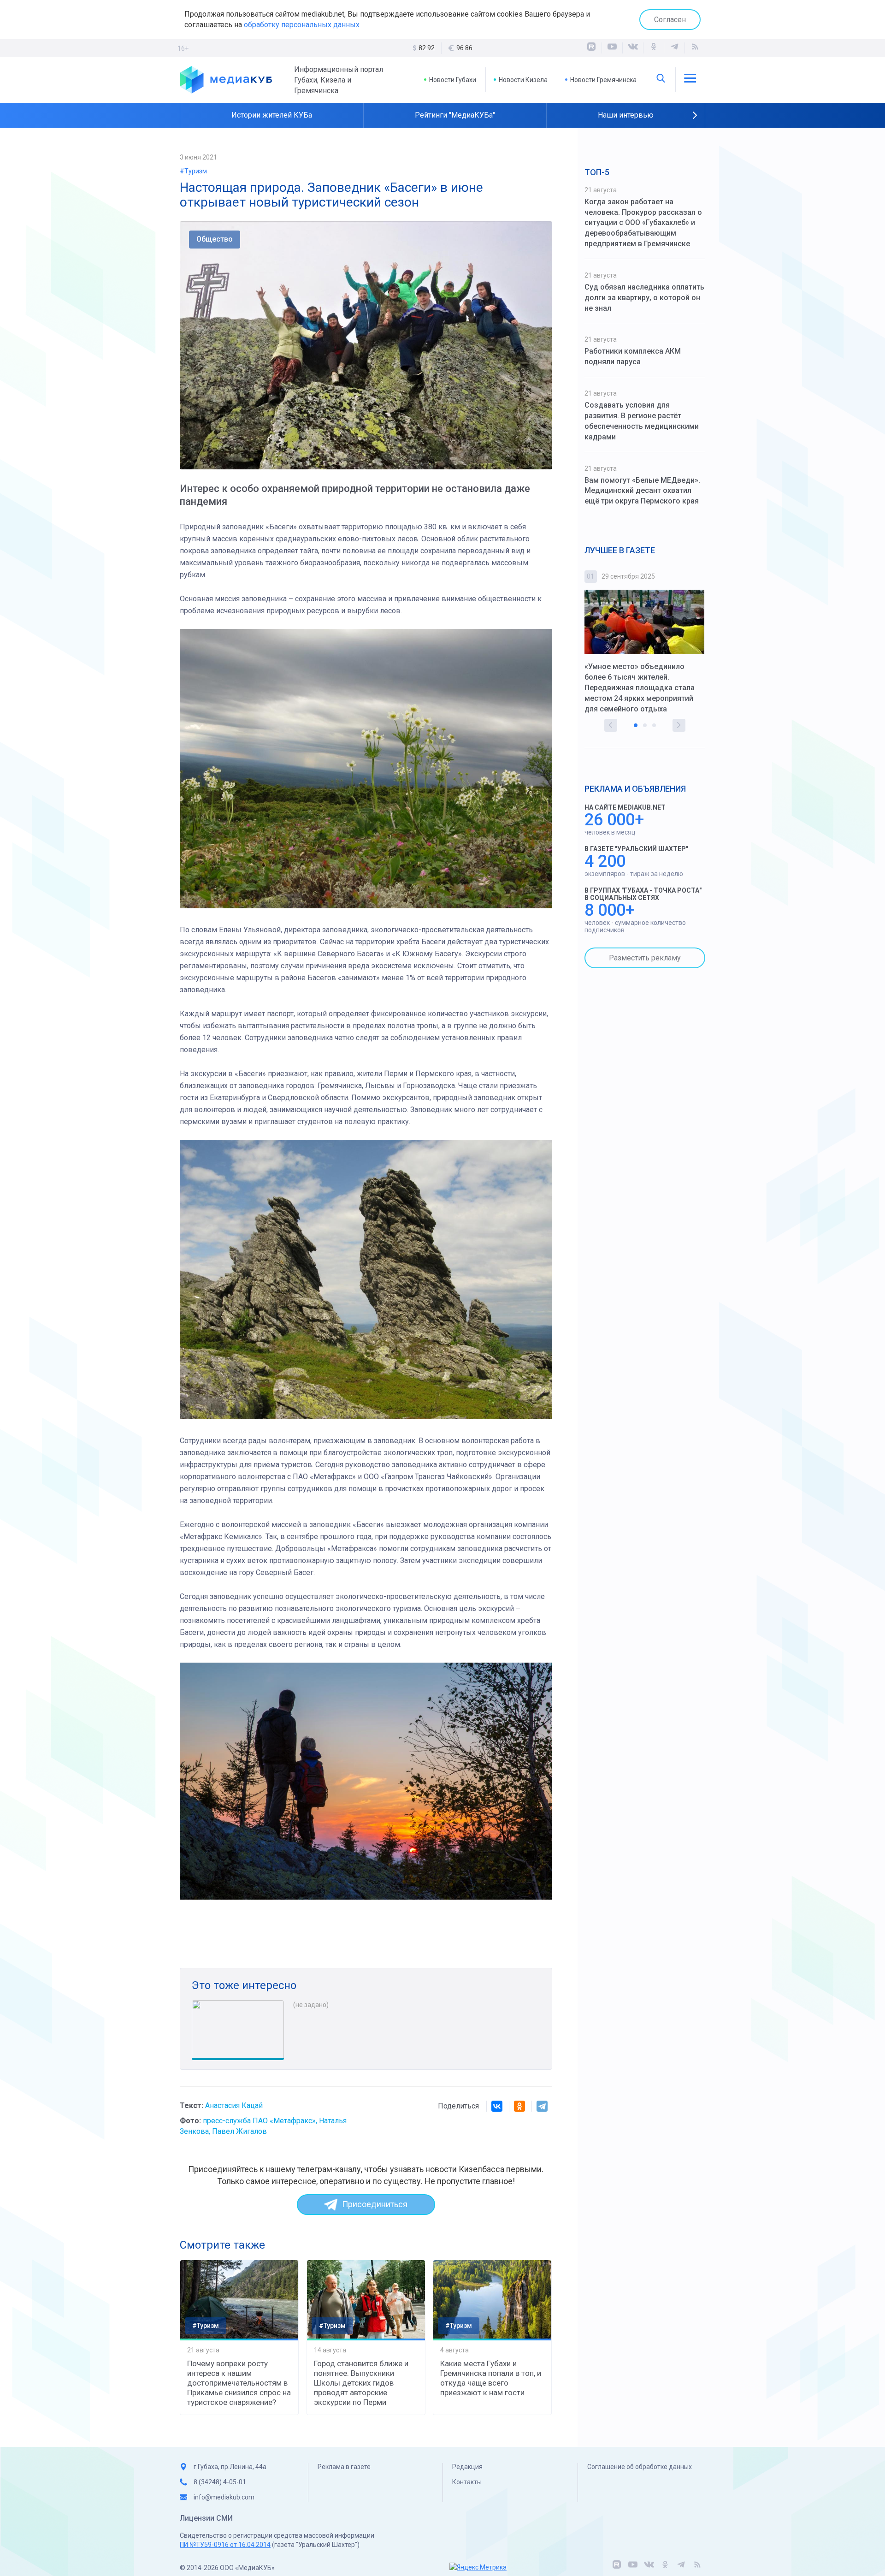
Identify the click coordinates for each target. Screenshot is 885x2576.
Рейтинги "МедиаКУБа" (455, 115)
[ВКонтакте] (633, 48)
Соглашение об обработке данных (640, 2467)
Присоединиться (375, 2204)
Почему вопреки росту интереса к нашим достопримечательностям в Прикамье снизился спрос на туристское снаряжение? (239, 2383)
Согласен (670, 20)
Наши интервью (626, 115)
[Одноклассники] (654, 48)
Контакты (467, 2482)
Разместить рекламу (645, 958)
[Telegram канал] (674, 48)
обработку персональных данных (302, 25)
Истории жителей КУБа (272, 115)
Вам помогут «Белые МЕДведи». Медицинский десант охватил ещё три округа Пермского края (642, 491)
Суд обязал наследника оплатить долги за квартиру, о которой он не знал (644, 298)
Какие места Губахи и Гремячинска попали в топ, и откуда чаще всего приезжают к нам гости (491, 2378)
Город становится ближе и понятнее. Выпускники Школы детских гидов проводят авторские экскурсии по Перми (361, 2383)
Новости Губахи (453, 80)
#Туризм (193, 171)
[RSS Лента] (695, 48)
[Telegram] (542, 2106)
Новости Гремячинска (603, 80)
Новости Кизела (523, 80)
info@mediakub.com (224, 2497)
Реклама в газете (344, 2467)
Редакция (467, 2467)
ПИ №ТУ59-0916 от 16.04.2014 (225, 2545)
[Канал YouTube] (612, 48)
